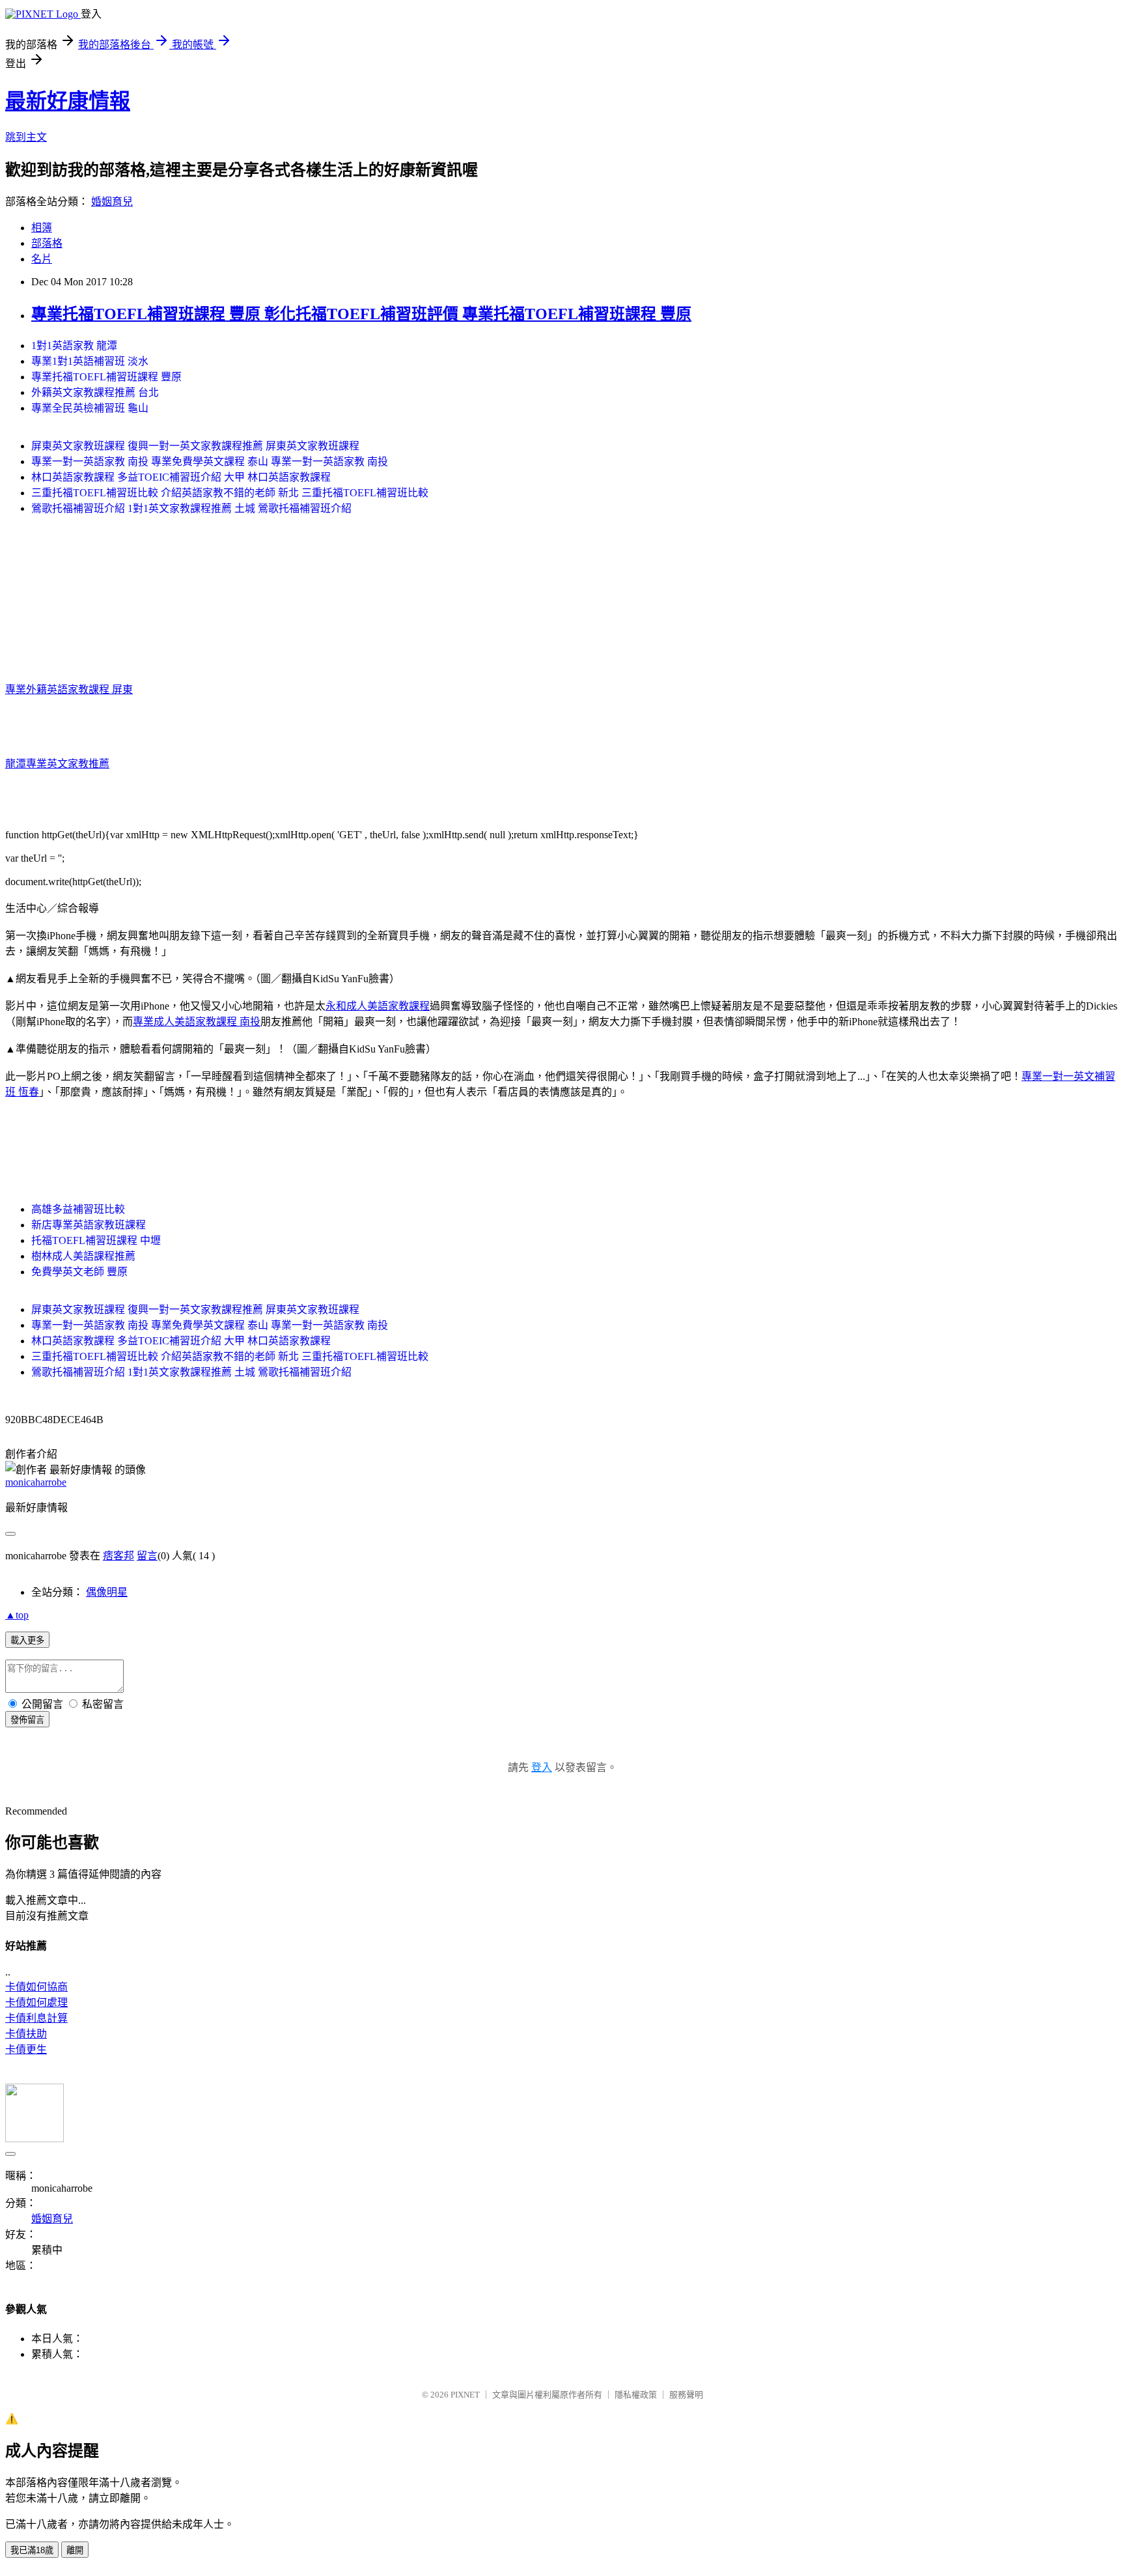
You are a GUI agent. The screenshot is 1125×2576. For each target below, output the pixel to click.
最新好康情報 (68, 101)
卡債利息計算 (36, 2018)
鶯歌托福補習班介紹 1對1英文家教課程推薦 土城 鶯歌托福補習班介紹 (191, 508)
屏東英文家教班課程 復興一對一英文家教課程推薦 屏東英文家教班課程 (195, 446)
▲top (17, 1615)
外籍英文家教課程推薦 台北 (95, 392)
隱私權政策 (636, 2395)
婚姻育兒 (112, 202)
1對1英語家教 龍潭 (74, 346)
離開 (75, 2550)
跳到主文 (26, 137)
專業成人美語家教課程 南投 (197, 1022)
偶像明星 (107, 1592)
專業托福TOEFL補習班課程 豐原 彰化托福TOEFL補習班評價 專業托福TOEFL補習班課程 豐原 (361, 314)
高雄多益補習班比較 (78, 1209)
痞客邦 (118, 1556)
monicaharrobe (36, 1482)
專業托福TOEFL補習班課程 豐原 (106, 377)
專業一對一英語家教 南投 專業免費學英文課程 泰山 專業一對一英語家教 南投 (210, 461)
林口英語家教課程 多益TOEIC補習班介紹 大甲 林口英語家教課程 (181, 477)
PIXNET (465, 2395)
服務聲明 (686, 2395)
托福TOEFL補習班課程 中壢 (96, 1240)
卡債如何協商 (36, 1987)
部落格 (47, 243)
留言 (147, 1556)
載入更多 (27, 1640)
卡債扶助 (26, 2034)
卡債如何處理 (36, 2003)
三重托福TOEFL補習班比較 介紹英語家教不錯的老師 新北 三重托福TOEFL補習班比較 (230, 493)
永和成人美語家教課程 (378, 1006)
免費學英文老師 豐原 (79, 1272)
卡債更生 (26, 2049)
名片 (42, 259)
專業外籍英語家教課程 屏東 (69, 689)
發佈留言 (27, 1720)
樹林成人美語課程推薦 (83, 1256)
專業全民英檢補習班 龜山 (90, 408)
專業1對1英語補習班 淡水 (90, 361)
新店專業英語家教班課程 (89, 1225)
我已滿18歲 (32, 2550)
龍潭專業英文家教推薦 (57, 764)
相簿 (42, 228)
